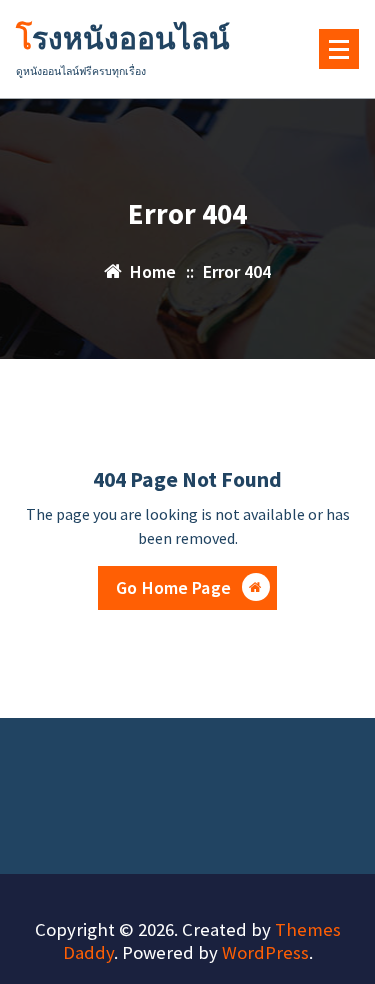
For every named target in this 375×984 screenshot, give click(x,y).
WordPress (265, 952)
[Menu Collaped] (339, 49)
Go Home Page (173, 587)
